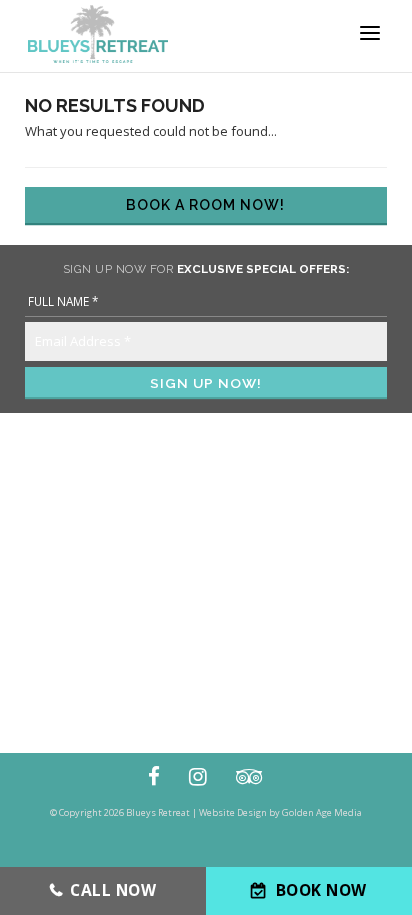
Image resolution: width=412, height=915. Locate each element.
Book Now (321, 890)
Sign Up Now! (206, 383)
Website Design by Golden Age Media (280, 812)
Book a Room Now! (205, 205)
